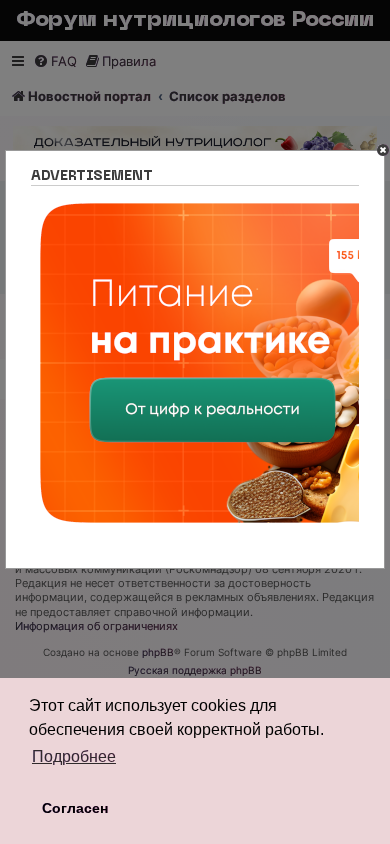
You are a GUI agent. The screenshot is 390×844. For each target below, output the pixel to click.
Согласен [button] (75, 808)
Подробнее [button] (74, 756)
